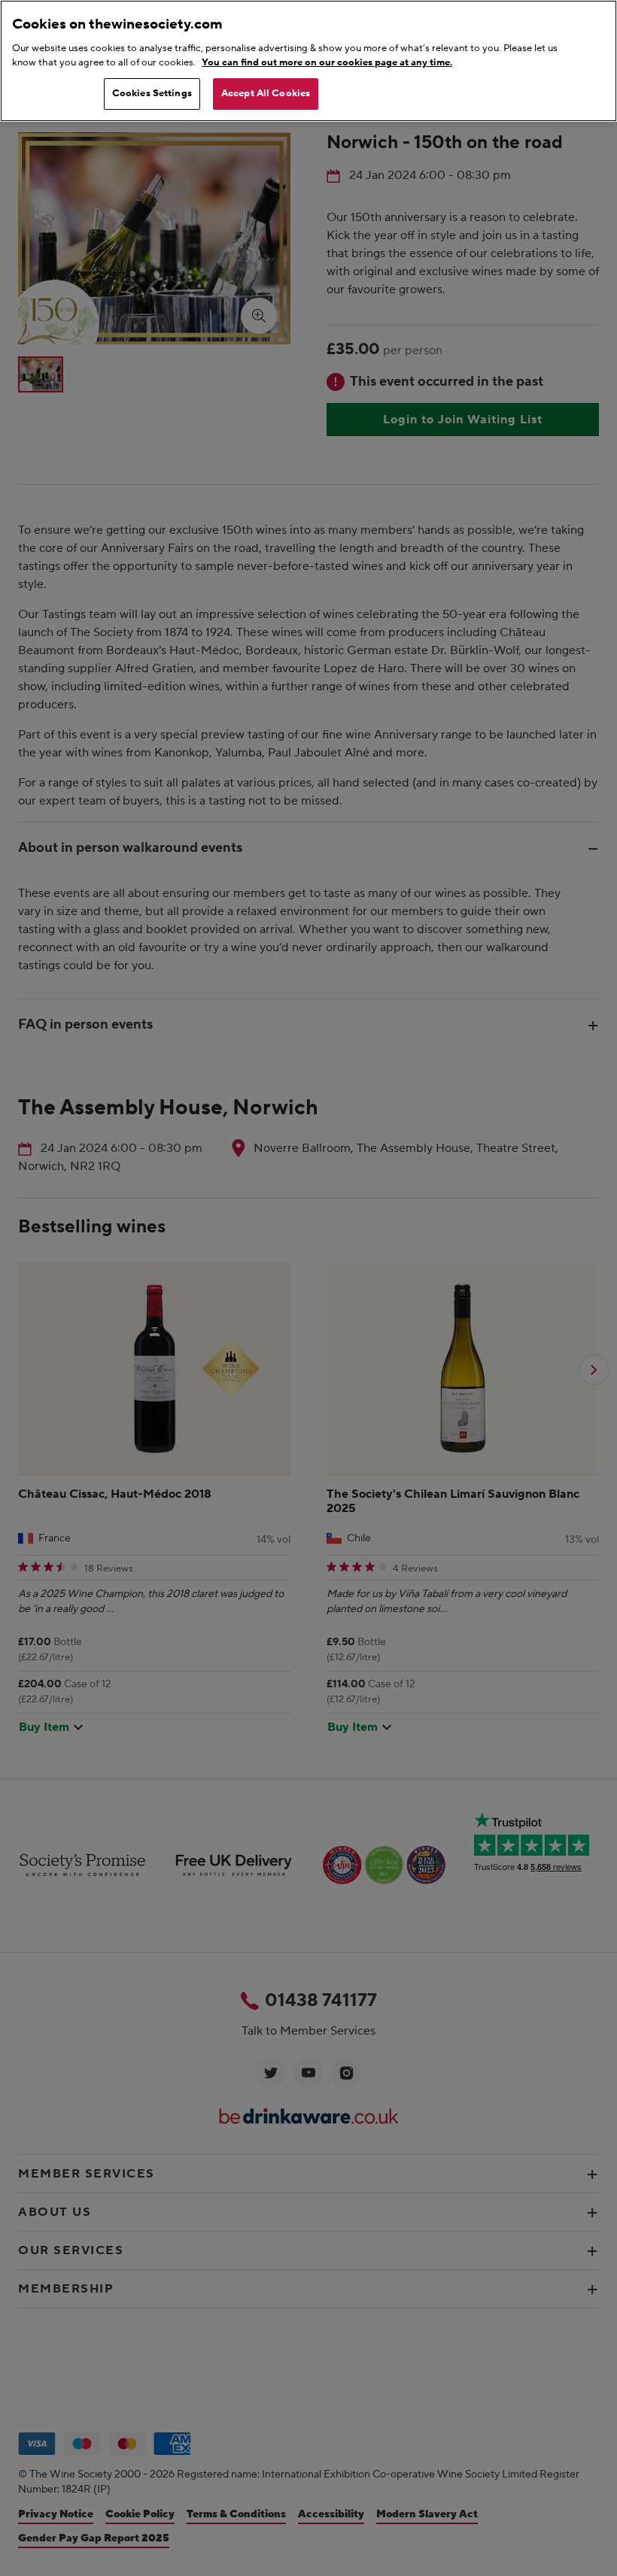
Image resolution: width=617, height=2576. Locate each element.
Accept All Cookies (266, 93)
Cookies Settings (152, 93)
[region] (308, 61)
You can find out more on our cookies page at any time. (327, 62)
